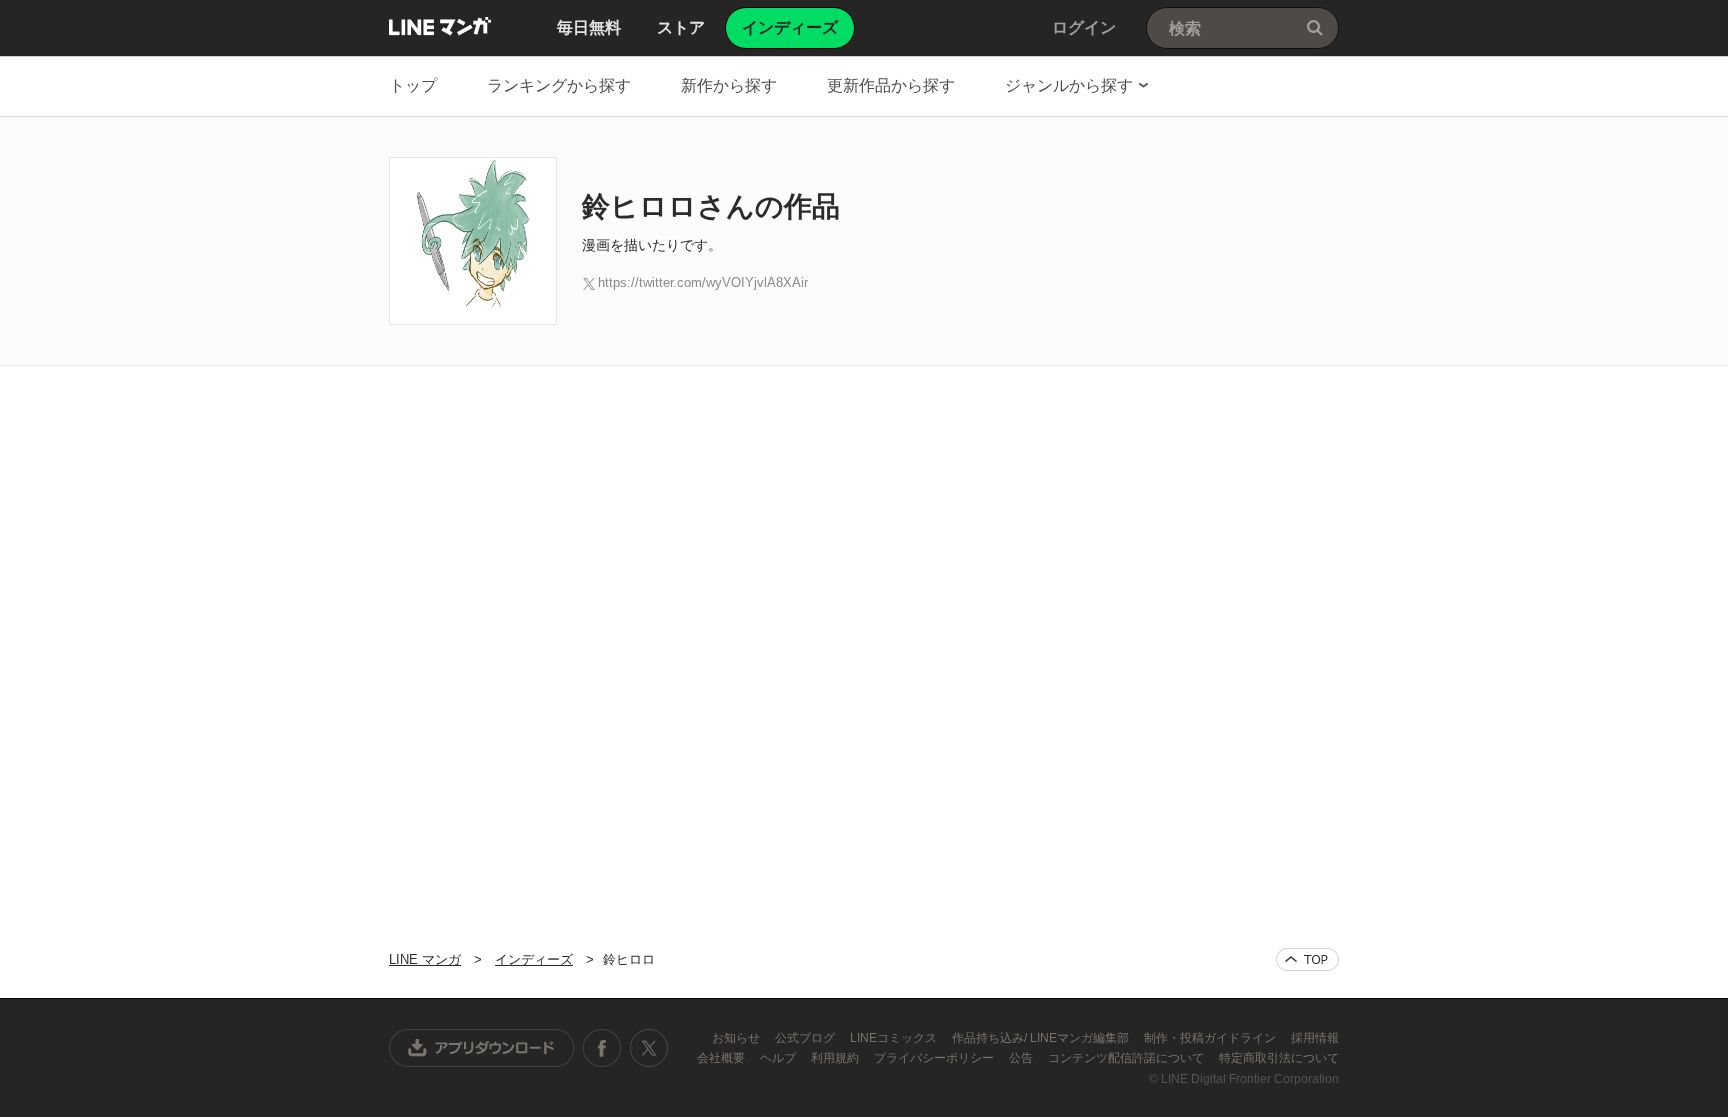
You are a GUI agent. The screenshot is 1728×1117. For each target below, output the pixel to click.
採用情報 (1315, 1038)
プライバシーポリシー (935, 1058)
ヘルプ (779, 1058)
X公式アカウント (648, 1048)
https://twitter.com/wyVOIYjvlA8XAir (703, 282)
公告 (1022, 1058)
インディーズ (534, 959)
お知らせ (737, 1038)
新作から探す (729, 85)
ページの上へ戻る (1307, 959)
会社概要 (722, 1058)
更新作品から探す (891, 85)
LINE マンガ (440, 26)
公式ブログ (806, 1038)
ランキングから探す (559, 85)
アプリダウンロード (482, 1048)
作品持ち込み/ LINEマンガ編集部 (1042, 1038)
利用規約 (836, 1058)
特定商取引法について (1279, 1058)
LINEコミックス (895, 1038)
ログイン (1084, 27)
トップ (413, 85)
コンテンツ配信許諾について (1127, 1058)
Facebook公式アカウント (602, 1048)
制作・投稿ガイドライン (1211, 1038)
